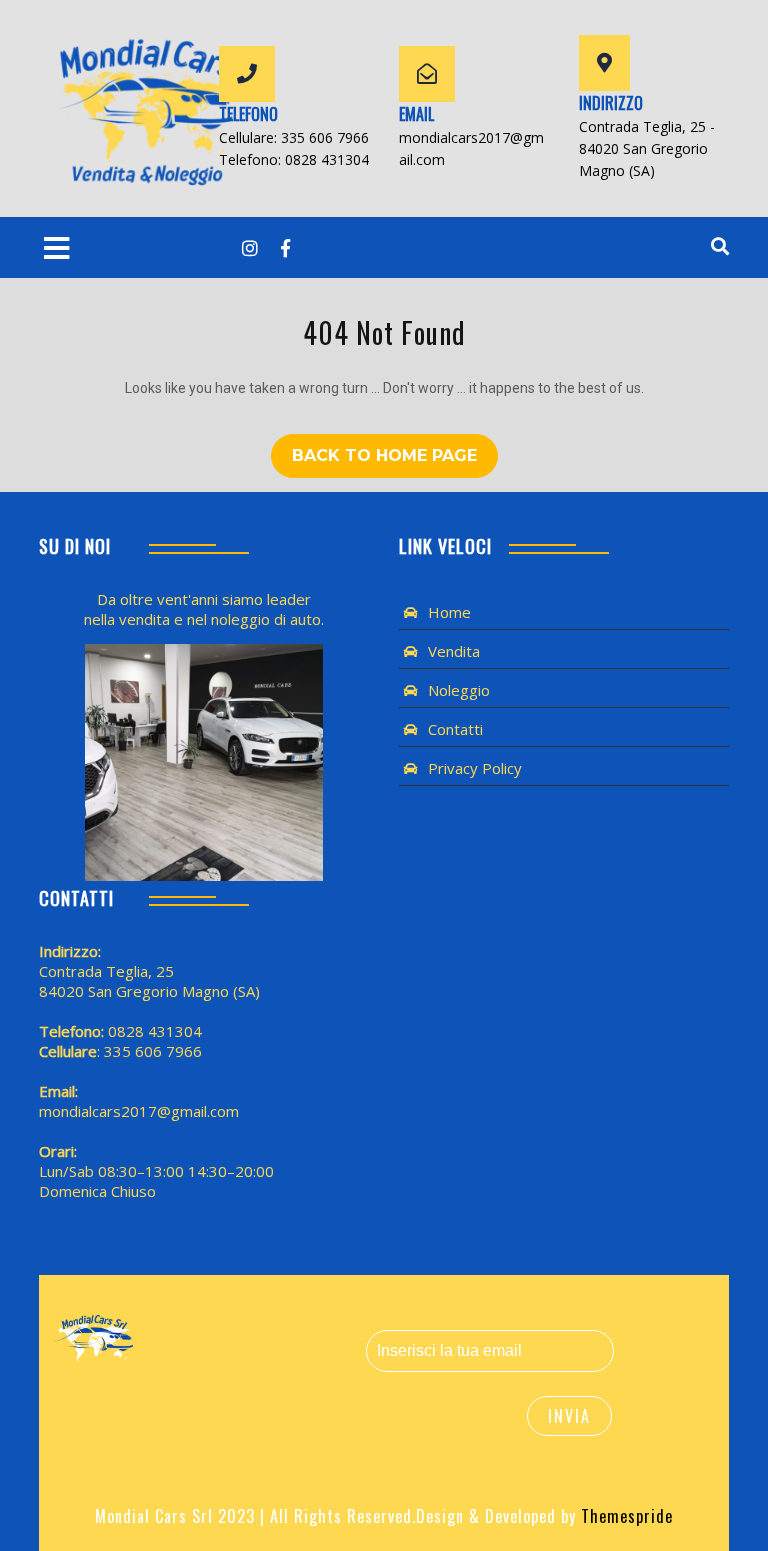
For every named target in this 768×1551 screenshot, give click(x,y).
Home (449, 612)
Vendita (454, 651)
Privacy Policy (475, 768)
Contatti (455, 729)
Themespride (624, 1516)
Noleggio (459, 690)
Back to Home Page (384, 455)
